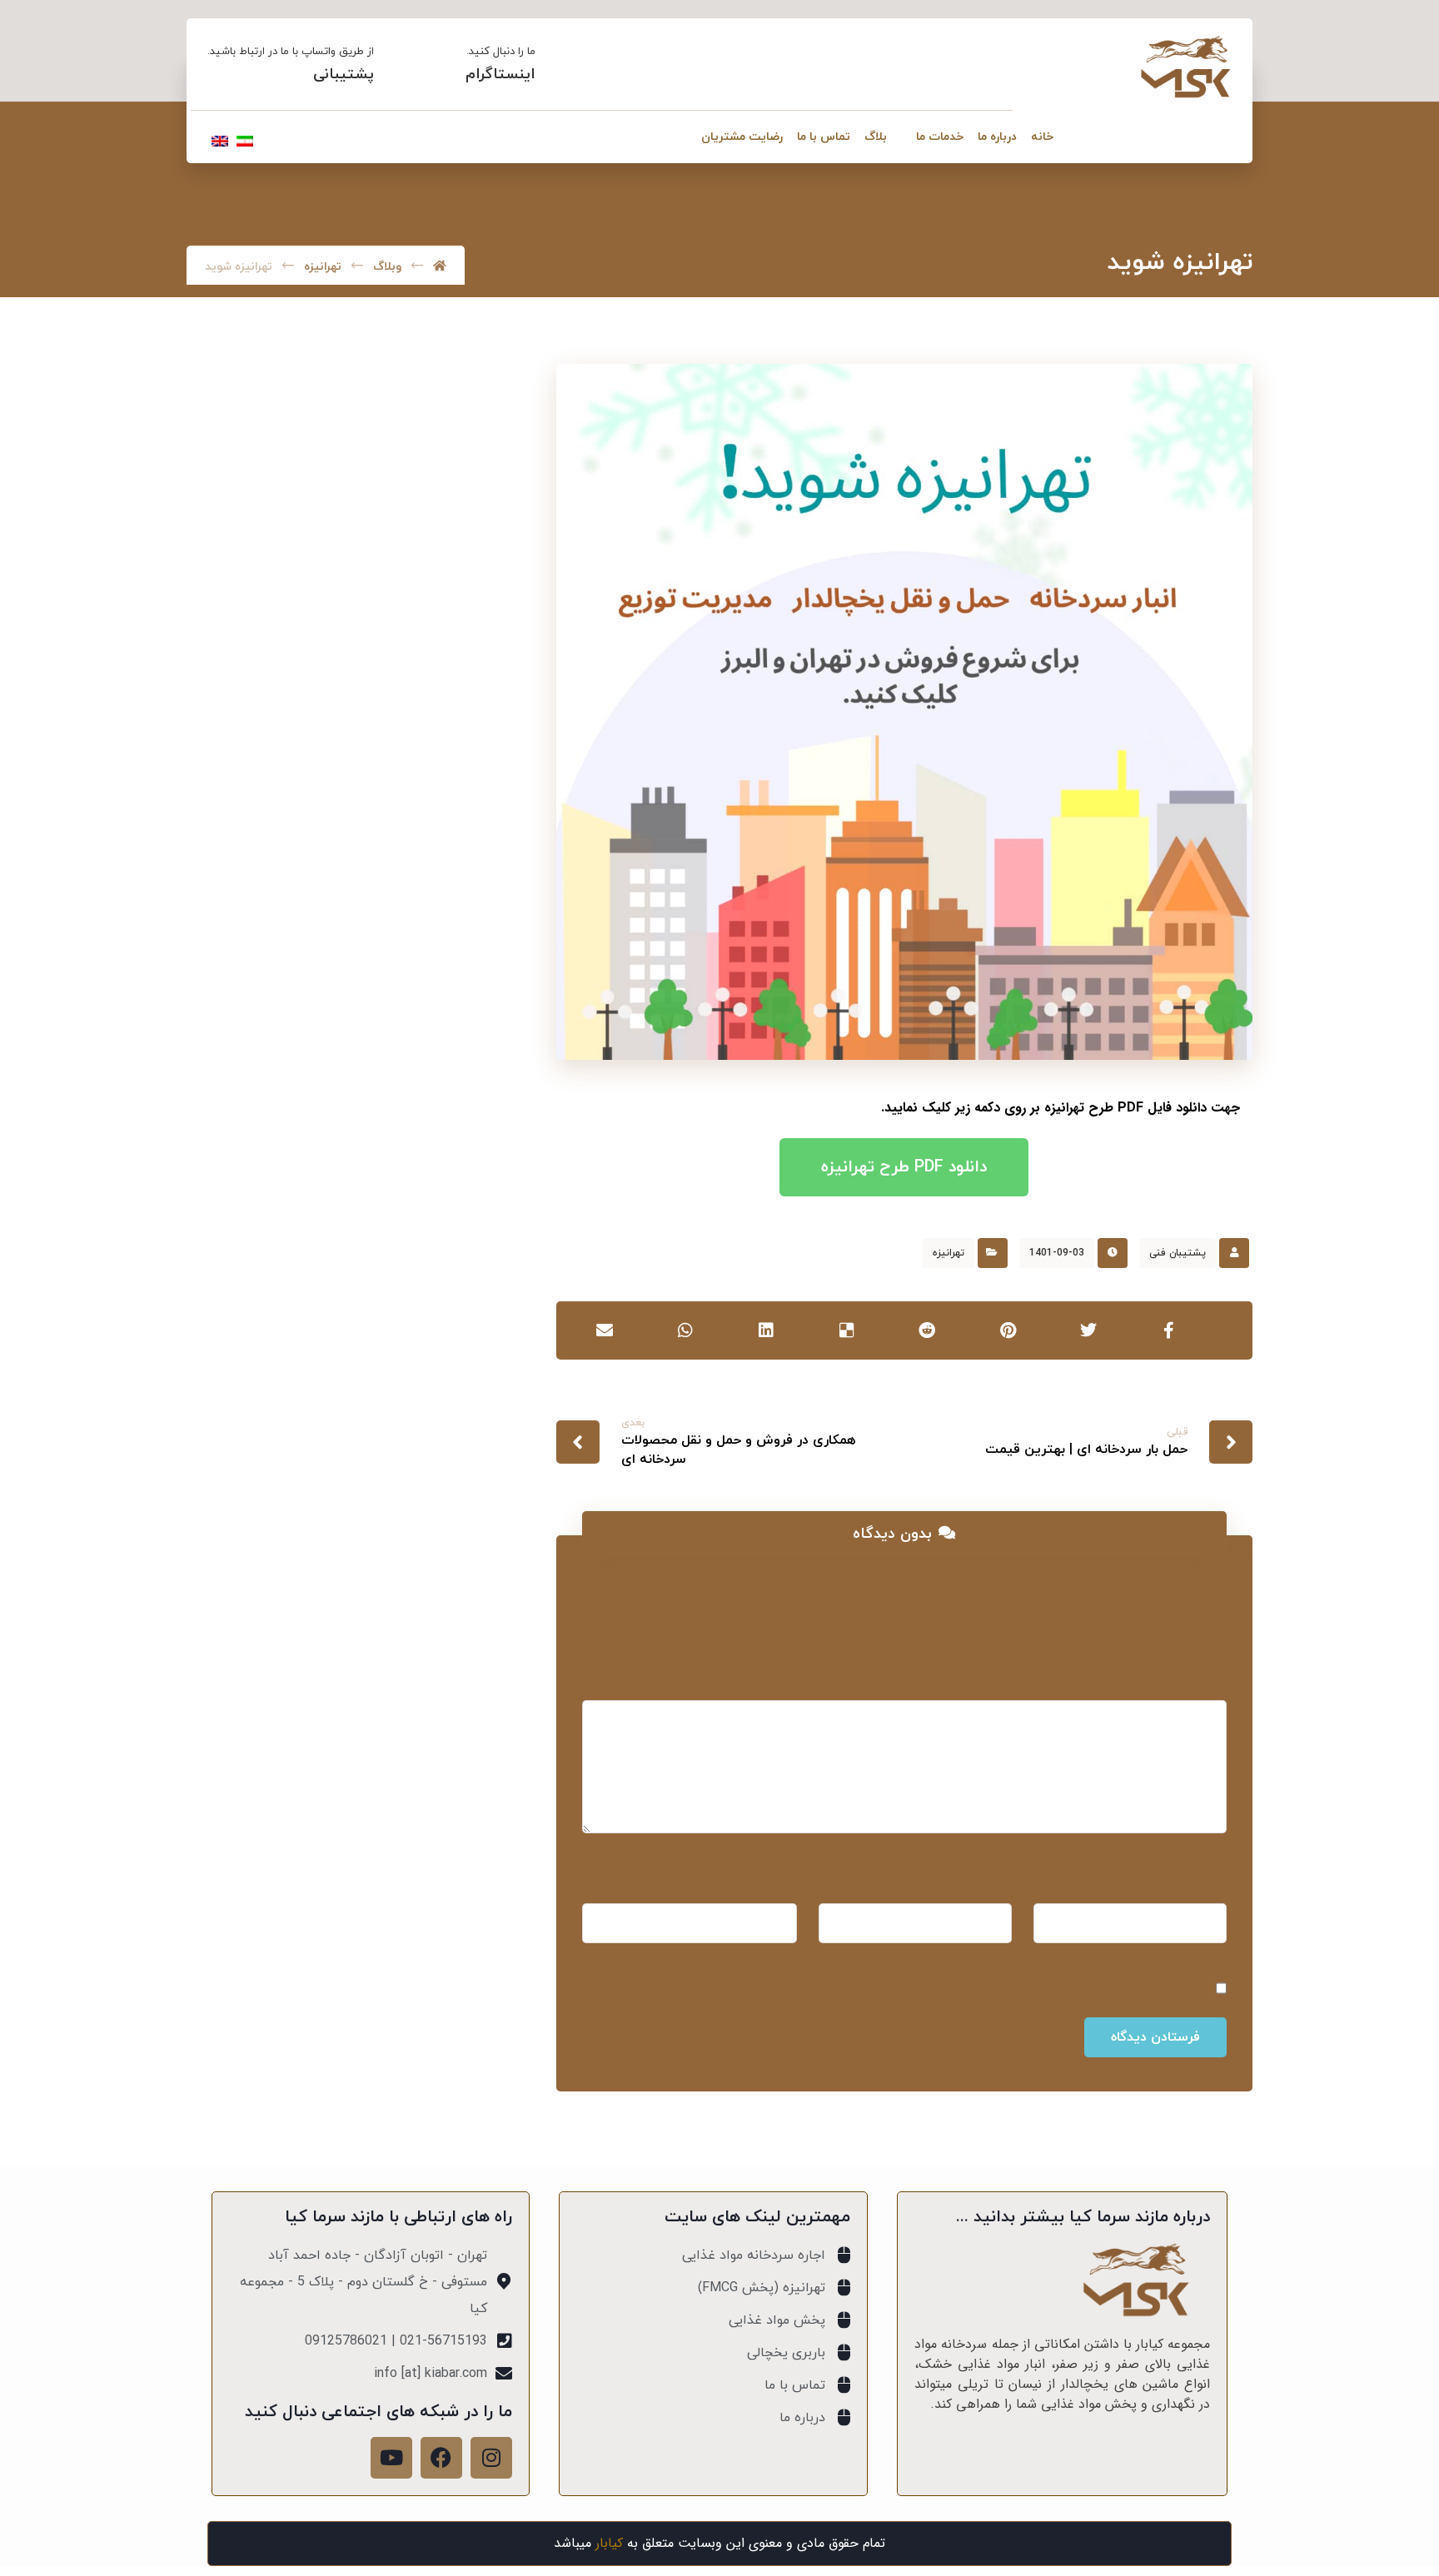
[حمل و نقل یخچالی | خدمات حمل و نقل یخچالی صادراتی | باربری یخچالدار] (1186, 67)
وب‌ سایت (769, 1882)
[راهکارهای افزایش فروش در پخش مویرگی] (455, 1071)
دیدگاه (1203, 1678)
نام (1213, 1882)
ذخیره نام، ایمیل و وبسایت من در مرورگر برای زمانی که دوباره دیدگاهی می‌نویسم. (976, 1987)
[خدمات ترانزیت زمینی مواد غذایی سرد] (455, 987)
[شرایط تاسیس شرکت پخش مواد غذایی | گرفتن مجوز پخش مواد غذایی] (455, 883)
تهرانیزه (949, 1253)
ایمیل (991, 1882)
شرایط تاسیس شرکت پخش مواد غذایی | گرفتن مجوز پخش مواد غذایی (314, 880)
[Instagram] (491, 2458)
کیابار (609, 2543)
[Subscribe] (235, 1342)
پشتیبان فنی (1178, 1253)
